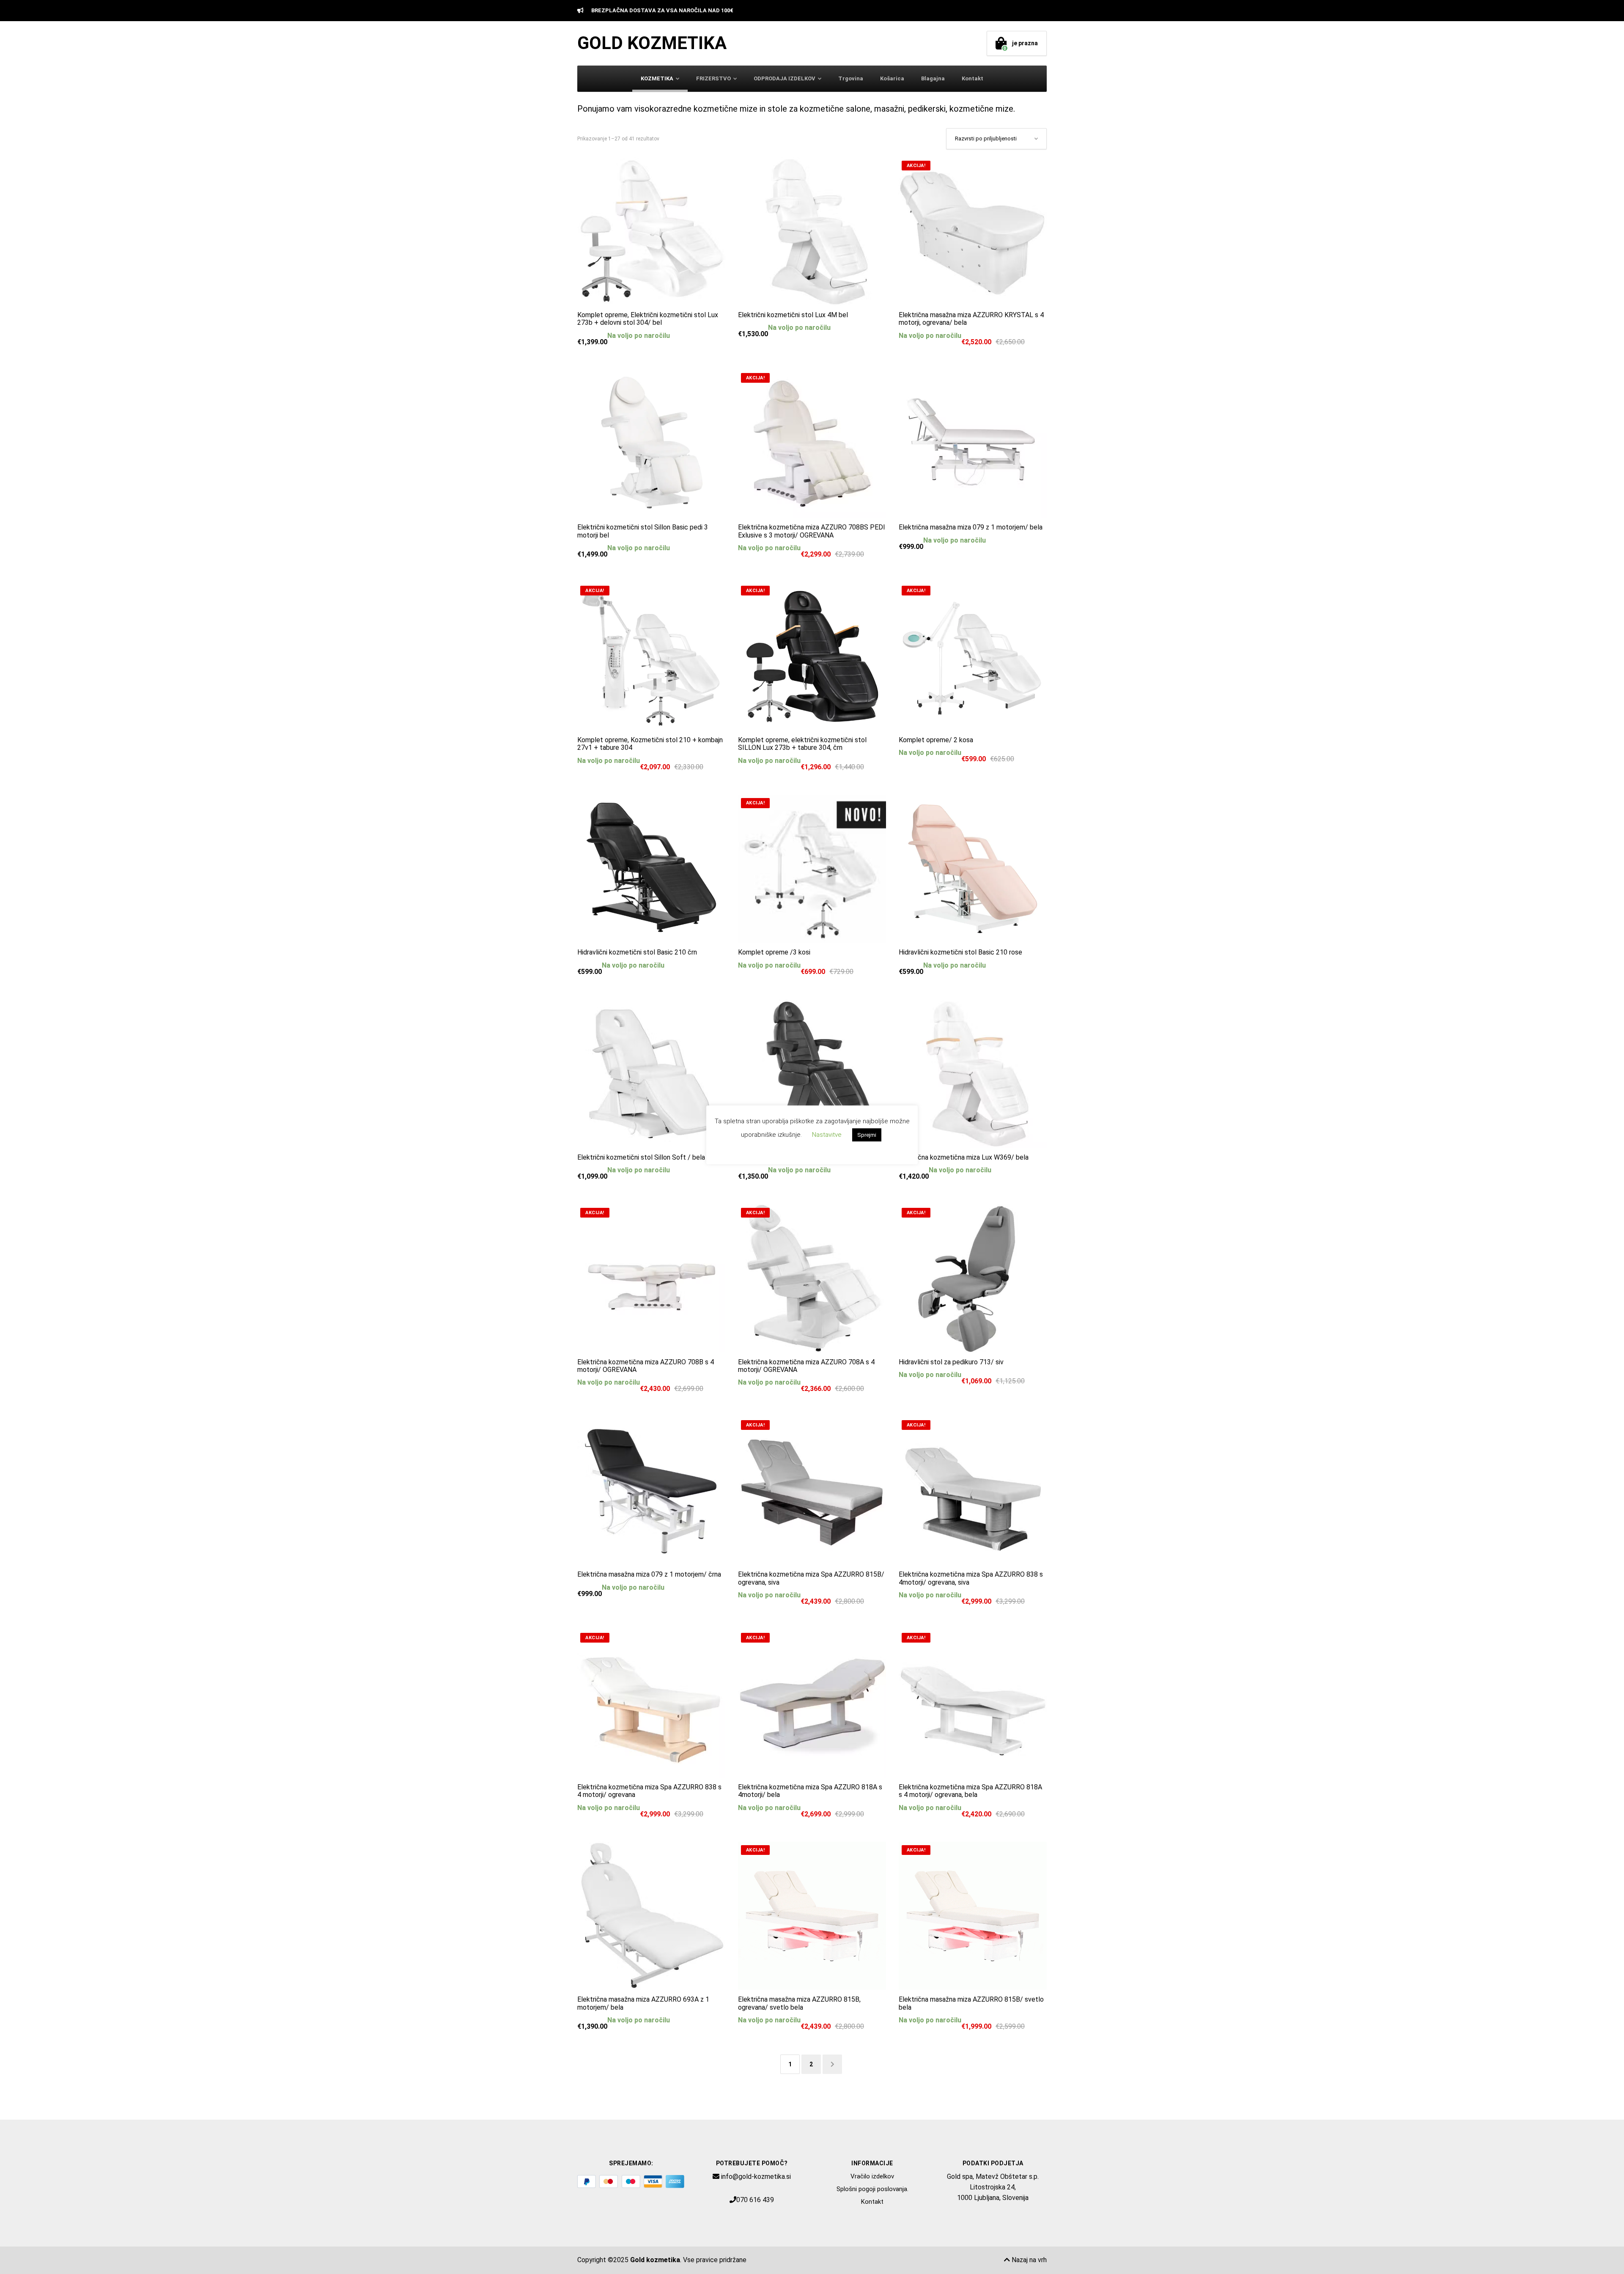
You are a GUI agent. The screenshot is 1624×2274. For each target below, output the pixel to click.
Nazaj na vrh (1028, 2260)
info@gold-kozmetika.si (756, 2177)
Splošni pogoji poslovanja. (872, 2189)
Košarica (892, 78)
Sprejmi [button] (867, 1135)
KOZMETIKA (657, 78)
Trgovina (851, 78)
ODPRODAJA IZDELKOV (785, 78)
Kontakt (972, 78)
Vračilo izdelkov (872, 2176)
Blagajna (933, 78)
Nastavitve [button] (827, 1135)
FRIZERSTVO (713, 78)
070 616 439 (755, 2200)
